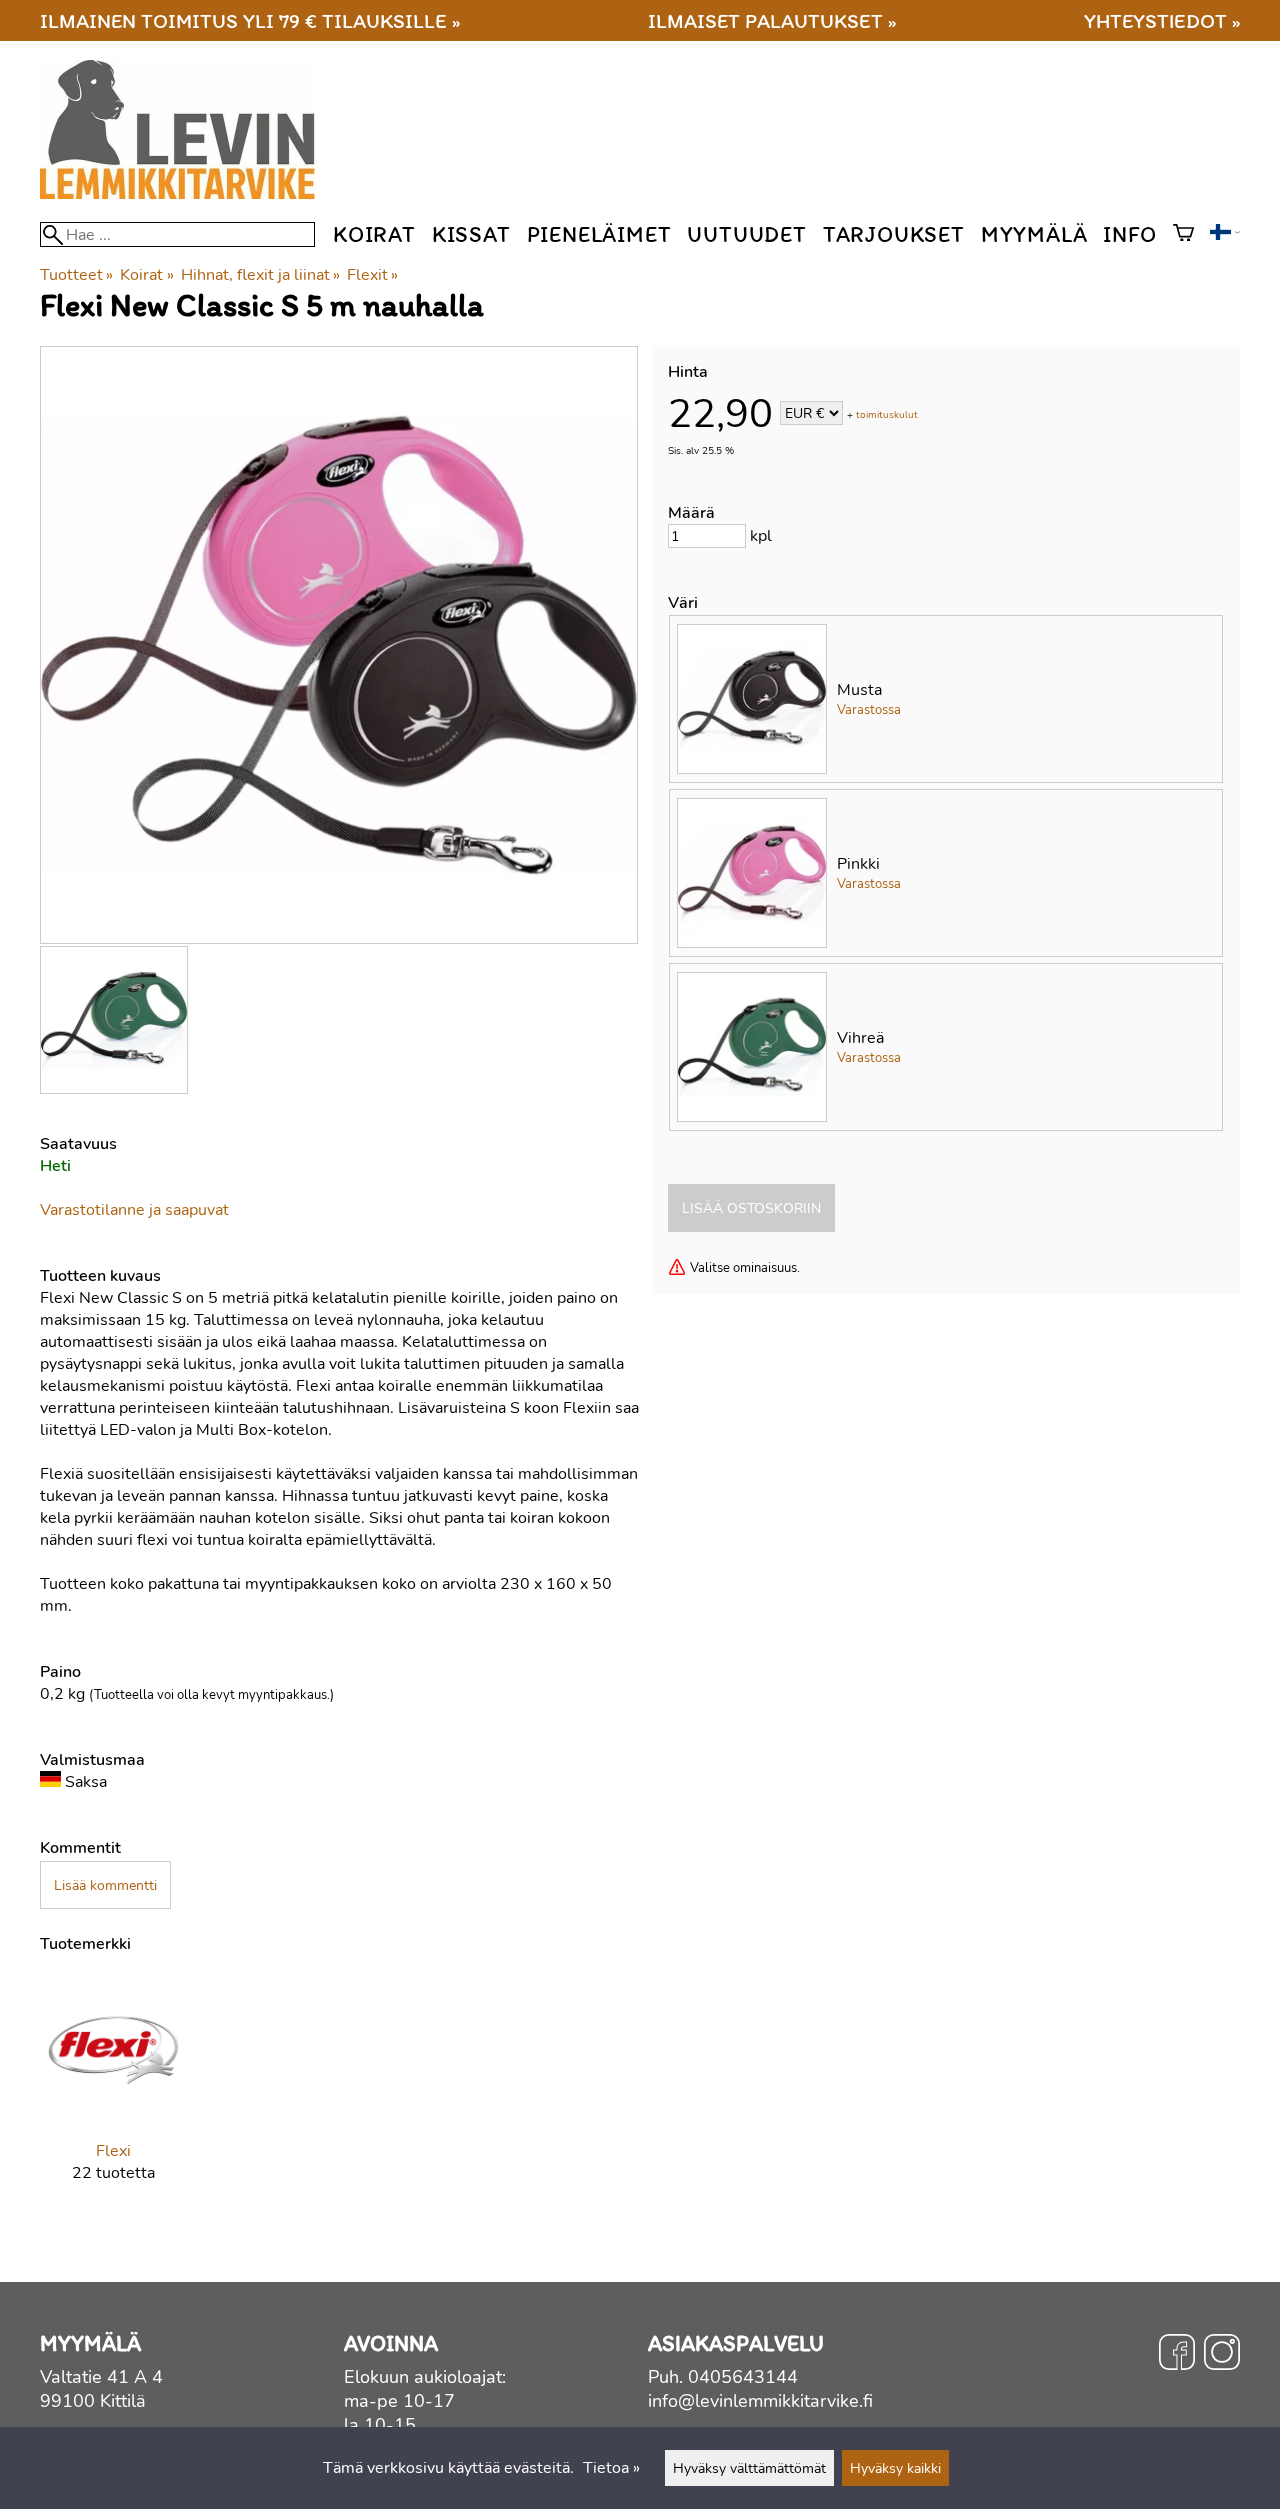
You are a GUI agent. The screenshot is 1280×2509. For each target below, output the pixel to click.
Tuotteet (76, 275)
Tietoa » (611, 2468)
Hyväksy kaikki (895, 2468)
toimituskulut (887, 415)
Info (1129, 234)
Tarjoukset (894, 234)
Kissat (471, 234)
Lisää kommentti (105, 1885)
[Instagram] (1222, 2355)
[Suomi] (1225, 235)
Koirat (374, 234)
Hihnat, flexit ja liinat (260, 275)
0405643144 (743, 2377)
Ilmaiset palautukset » (772, 20)
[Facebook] (1177, 2355)
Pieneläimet (599, 234)
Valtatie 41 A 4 (101, 2377)
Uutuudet (746, 234)
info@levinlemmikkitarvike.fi (760, 2401)
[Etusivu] (185, 194)
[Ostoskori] (1183, 235)
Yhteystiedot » (1162, 20)
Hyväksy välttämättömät (749, 2468)
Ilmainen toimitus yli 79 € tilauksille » (250, 20)
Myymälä (1034, 234)
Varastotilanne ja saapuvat (134, 1210)
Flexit (372, 275)
